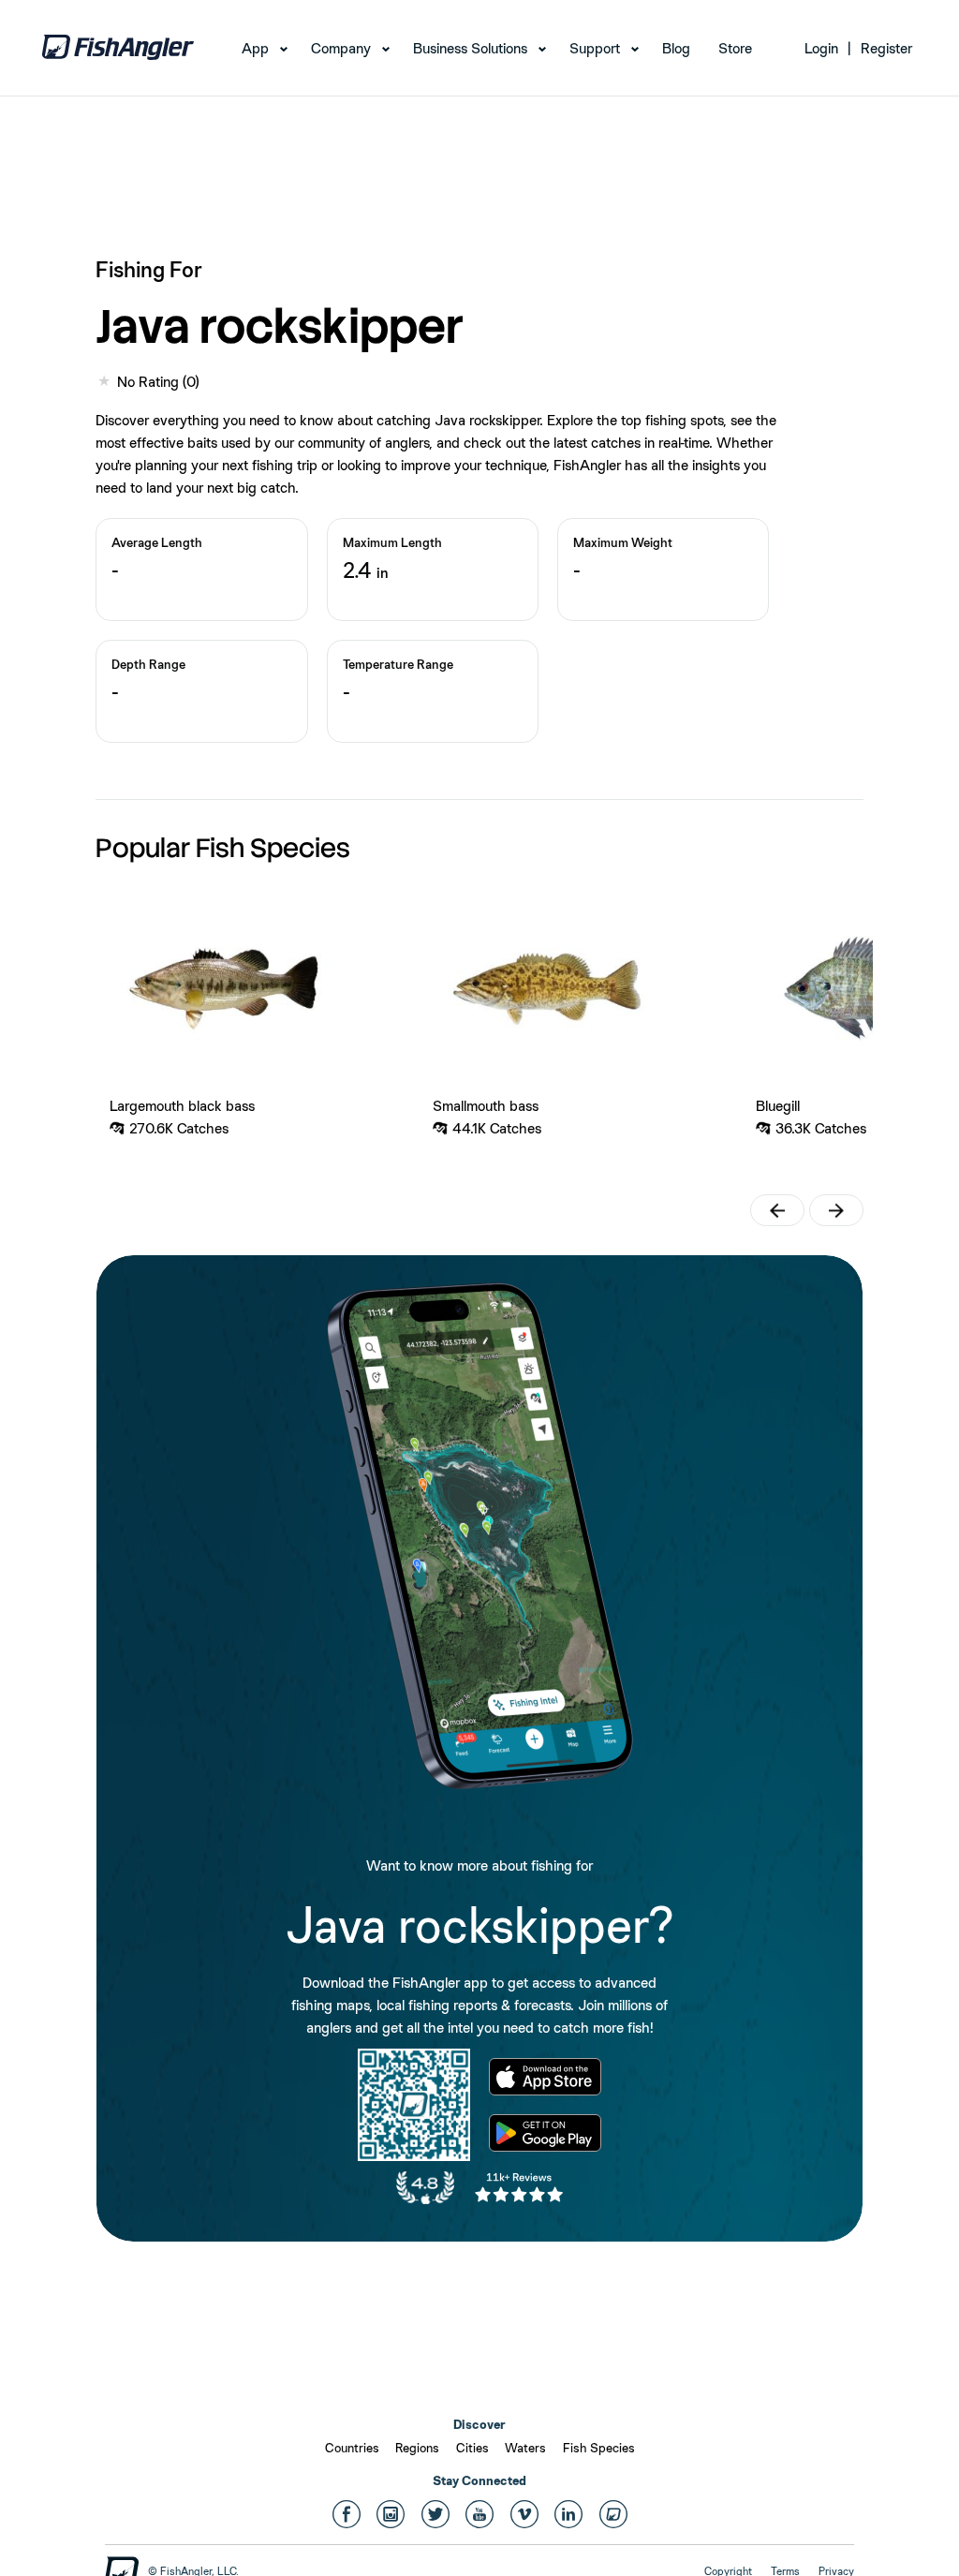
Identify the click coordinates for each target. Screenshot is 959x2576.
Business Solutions (470, 48)
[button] (777, 1210)
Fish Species (599, 2448)
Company (341, 48)
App (255, 48)
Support (595, 48)
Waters (525, 2448)
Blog (676, 48)
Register (886, 48)
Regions (417, 2448)
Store (735, 48)
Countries (352, 2448)
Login (821, 48)
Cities (472, 2448)
